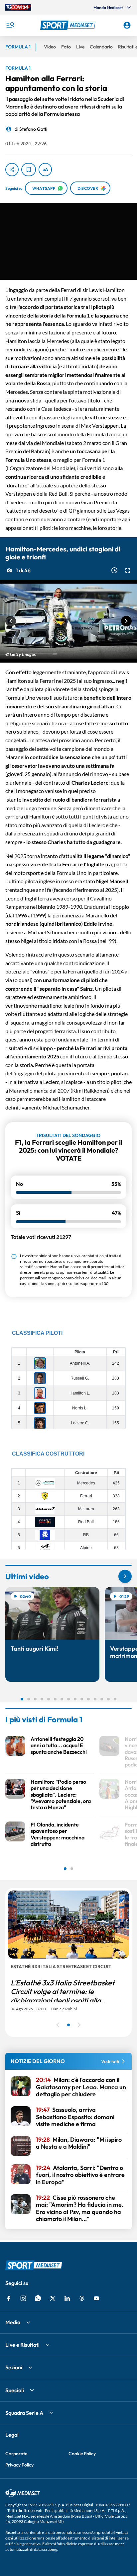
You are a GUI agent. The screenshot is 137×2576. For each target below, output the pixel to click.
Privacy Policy (19, 2465)
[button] (69, 25)
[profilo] (127, 25)
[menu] (10, 25)
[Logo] (69, 25)
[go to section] (125, 1576)
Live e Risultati (22, 2345)
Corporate (16, 2454)
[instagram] (23, 2298)
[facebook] (9, 2298)
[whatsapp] (38, 2298)
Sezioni (14, 2367)
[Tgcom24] (18, 7)
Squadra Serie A (24, 2413)
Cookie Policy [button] (82, 2454)
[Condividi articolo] (12, 170)
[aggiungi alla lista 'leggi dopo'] (29, 170)
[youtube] (96, 2298)
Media (13, 2322)
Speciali (15, 2390)
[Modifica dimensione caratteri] (45, 170)
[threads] (82, 2298)
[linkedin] (67, 2298)
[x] (53, 2298)
